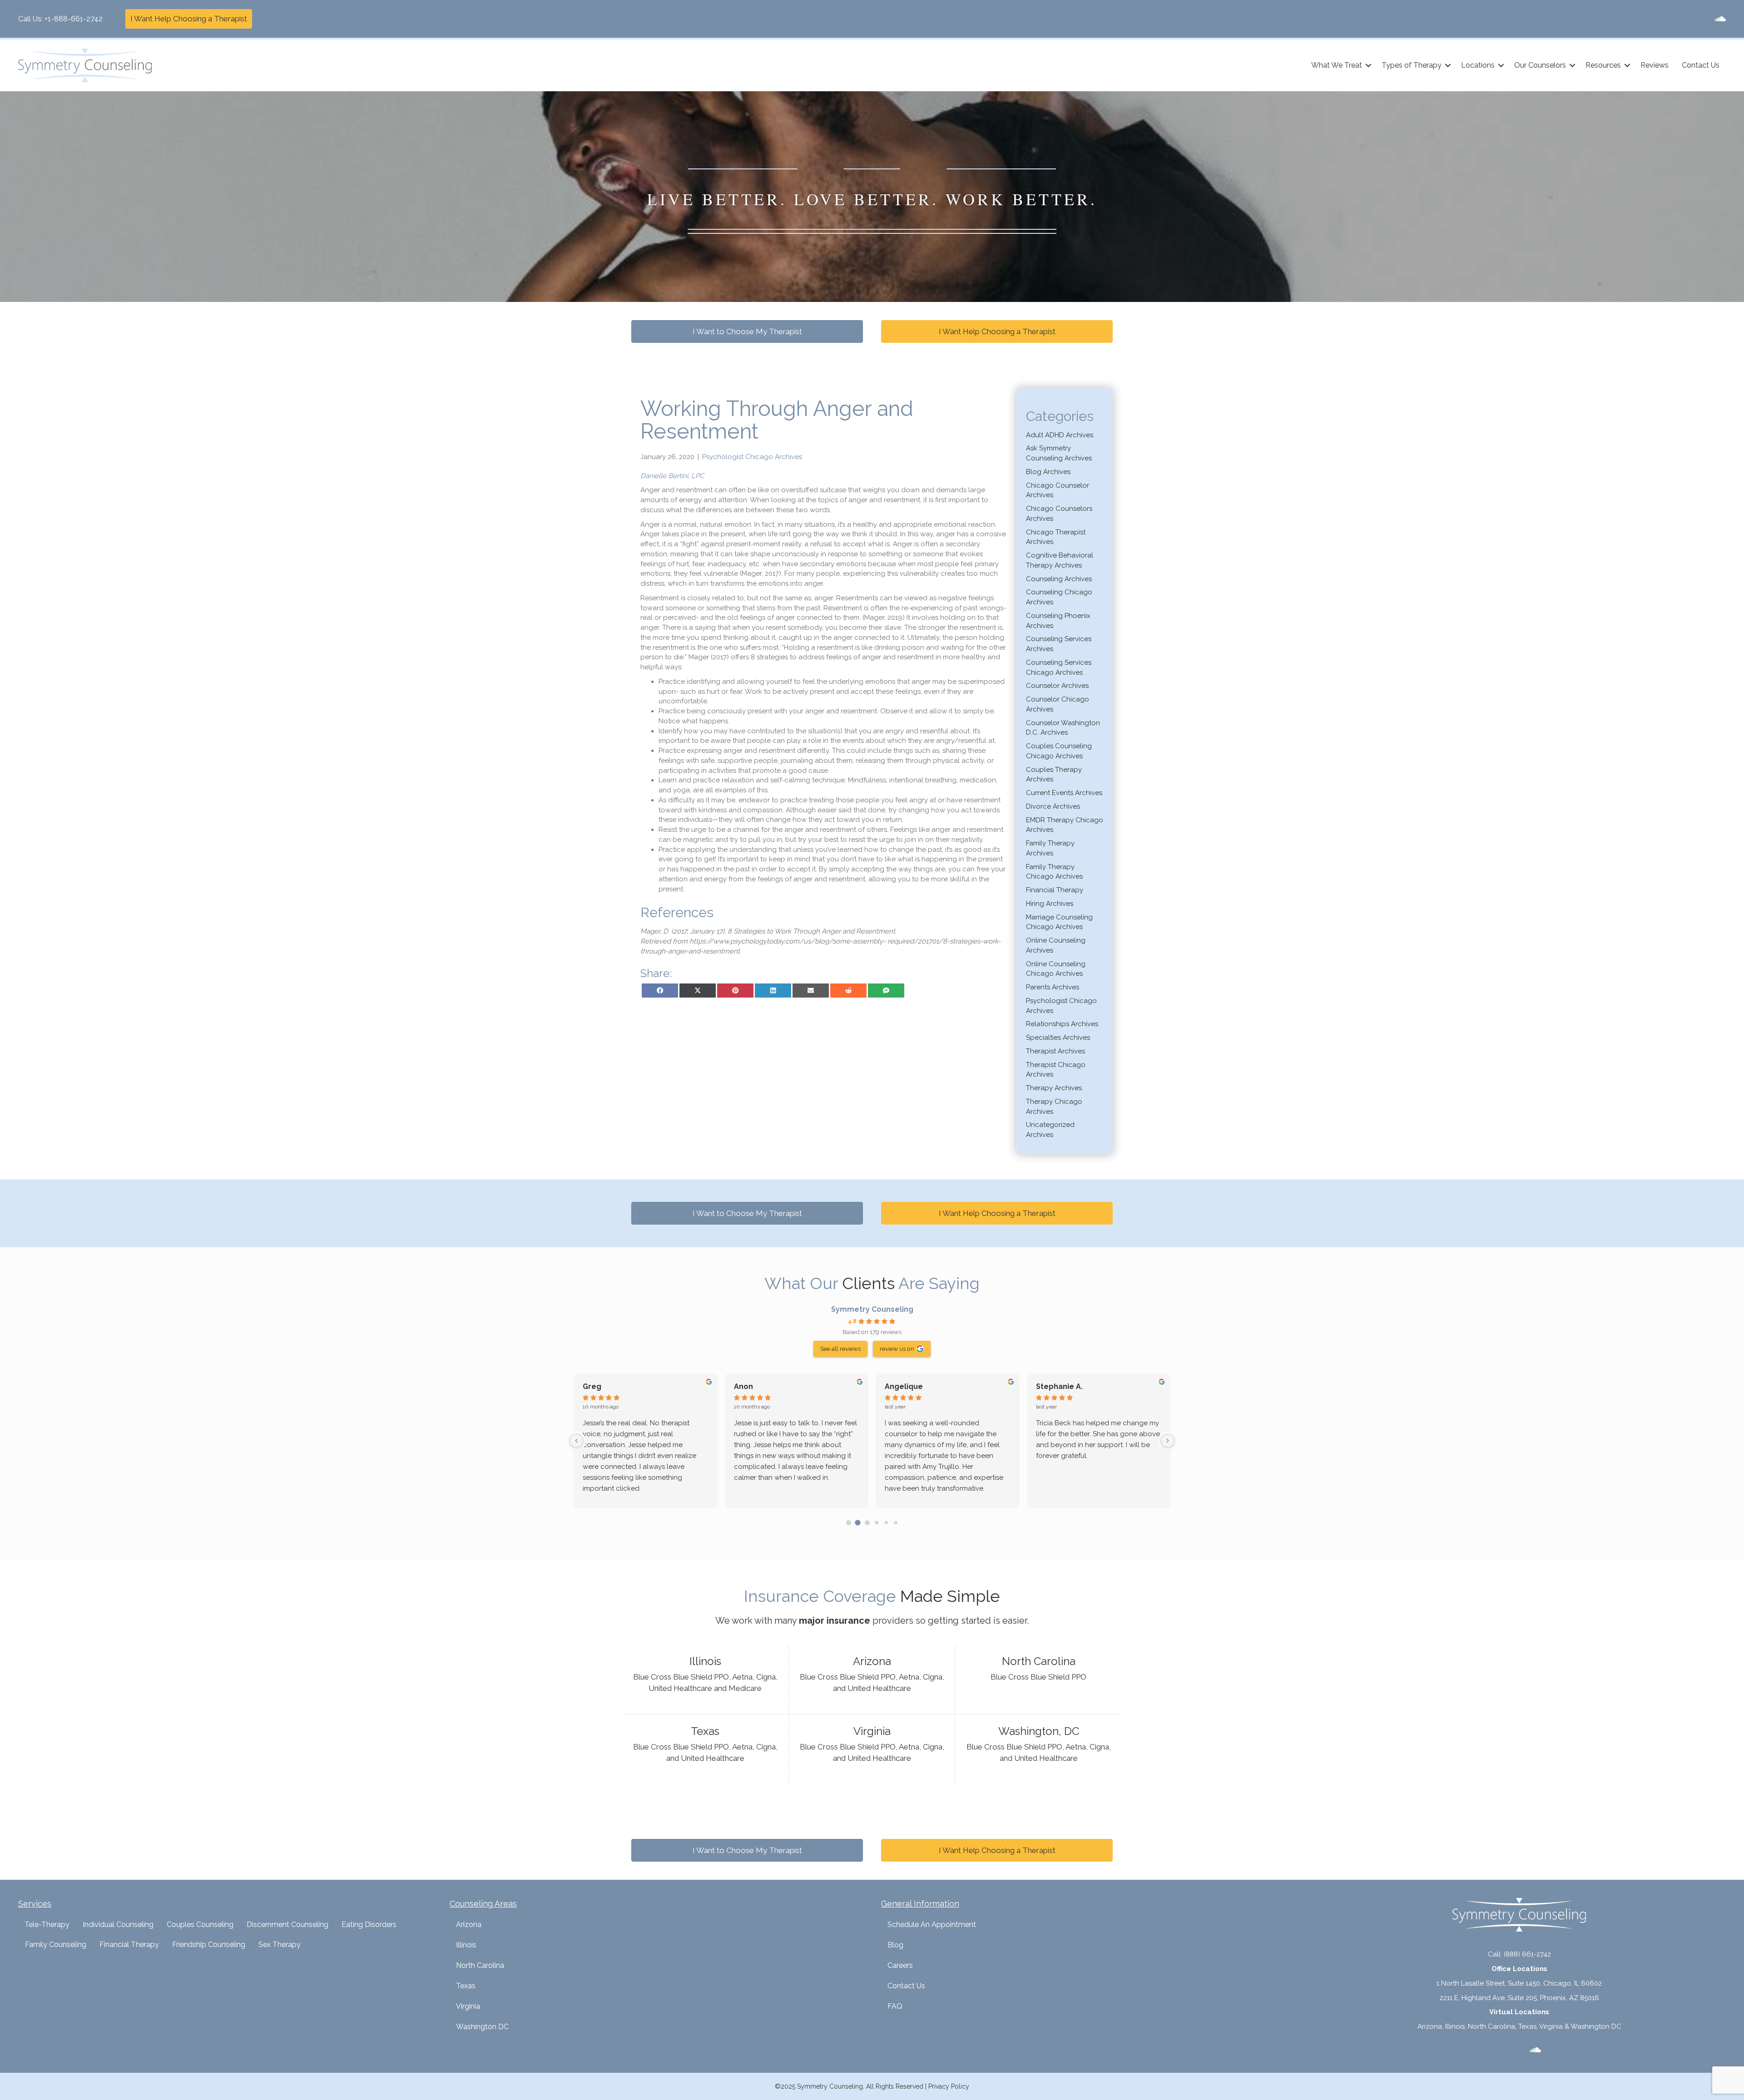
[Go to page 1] (858, 1523)
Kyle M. (1049, 1386)
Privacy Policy (949, 2086)
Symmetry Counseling (872, 1309)
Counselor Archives (1057, 686)
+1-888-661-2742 (74, 19)
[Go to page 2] (867, 1522)
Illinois (466, 1945)
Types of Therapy (1412, 65)
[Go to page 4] (886, 1522)
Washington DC (482, 2027)
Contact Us (1701, 65)
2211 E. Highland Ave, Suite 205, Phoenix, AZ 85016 (1519, 1998)
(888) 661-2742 (1527, 1954)
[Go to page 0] (848, 1522)
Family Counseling (56, 1944)
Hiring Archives (1050, 904)
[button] (1368, 65)
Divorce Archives (1053, 806)
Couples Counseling (200, 1925)
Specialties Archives (1058, 1038)
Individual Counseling (118, 1925)
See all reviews (840, 1349)
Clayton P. (601, 1386)
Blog (895, 1945)
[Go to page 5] (895, 1523)
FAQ (895, 2006)
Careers (900, 1965)
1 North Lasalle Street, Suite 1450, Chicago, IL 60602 (1519, 1983)
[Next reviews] (1168, 1441)
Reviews (1655, 65)
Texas (466, 1986)
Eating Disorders (369, 1925)
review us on (897, 1349)
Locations (1478, 65)
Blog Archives (1048, 472)
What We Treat (1337, 65)
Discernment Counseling (287, 1925)
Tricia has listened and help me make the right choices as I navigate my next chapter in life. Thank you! (644, 1434)
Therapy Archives (1054, 1088)
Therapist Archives (1055, 1051)
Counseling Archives (1059, 579)
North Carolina (480, 1965)
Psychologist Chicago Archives (752, 457)
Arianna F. (902, 1386)
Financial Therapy (1055, 890)
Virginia (468, 2006)
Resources (1603, 65)
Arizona (469, 1925)
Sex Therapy (280, 1944)
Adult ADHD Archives (1060, 435)
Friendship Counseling (209, 1944)
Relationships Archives (1062, 1024)
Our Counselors (1540, 65)
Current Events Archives (1064, 793)
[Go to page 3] (877, 1523)
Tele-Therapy (47, 1925)
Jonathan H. (756, 1386)
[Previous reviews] (576, 1441)
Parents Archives (1053, 987)
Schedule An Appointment (932, 1925)
